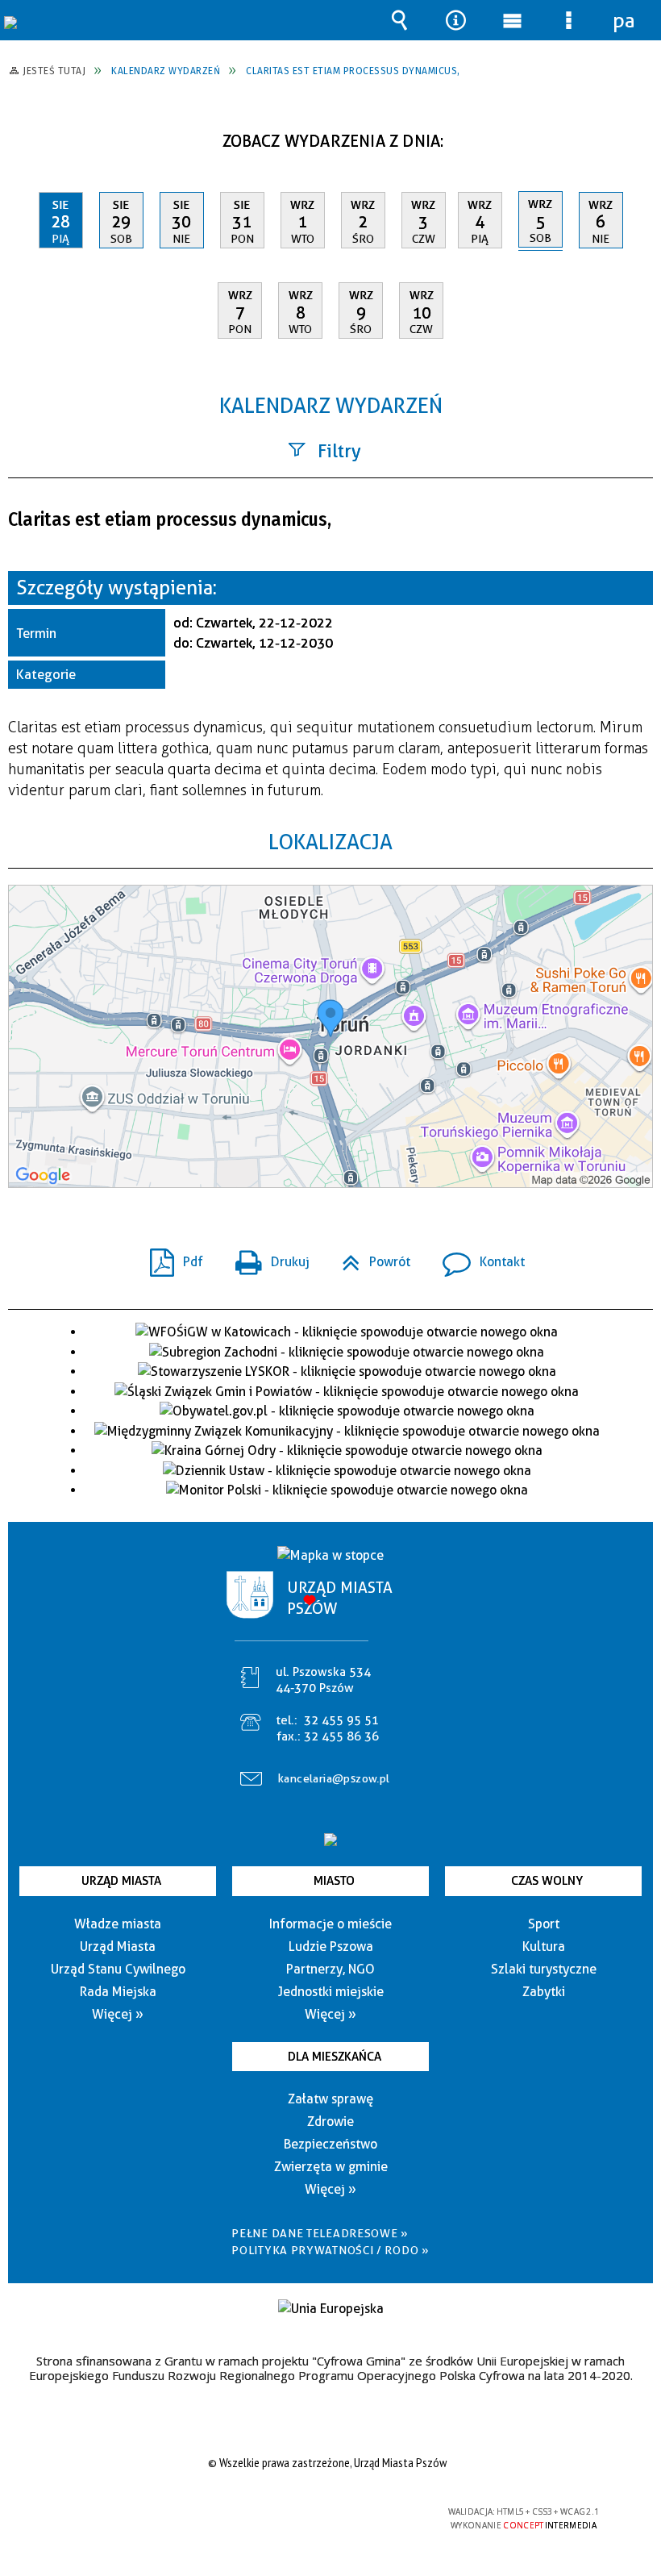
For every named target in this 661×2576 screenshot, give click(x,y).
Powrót (370, 1257)
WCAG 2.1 (368, 2512)
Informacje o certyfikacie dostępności (126, 2514)
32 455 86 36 (341, 1736)
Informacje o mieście (330, 1924)
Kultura (544, 1947)
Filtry (339, 451)
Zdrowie (330, 2122)
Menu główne (512, 20)
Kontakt (477, 1257)
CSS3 (318, 2513)
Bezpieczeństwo (330, 2144)
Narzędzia (455, 20)
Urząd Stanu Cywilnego (118, 1969)
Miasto (334, 1881)
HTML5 (293, 2513)
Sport (544, 1924)
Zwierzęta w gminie (331, 2167)
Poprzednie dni (29, 135)
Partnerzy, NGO (330, 1969)
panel (625, 20)
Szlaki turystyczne (544, 1969)
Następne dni (639, 135)
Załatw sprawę (330, 2099)
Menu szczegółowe (568, 20)
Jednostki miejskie (331, 1992)
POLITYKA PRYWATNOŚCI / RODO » (330, 2250)
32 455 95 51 (341, 1720)
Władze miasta (118, 1924)
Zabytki (544, 1992)
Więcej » (118, 2014)
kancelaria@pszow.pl (334, 1778)
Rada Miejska (118, 1992)
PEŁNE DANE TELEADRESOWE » (320, 2233)
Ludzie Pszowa (331, 1947)
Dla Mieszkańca (335, 2057)
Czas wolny (547, 1881)
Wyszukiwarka (399, 20)
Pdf (170, 1257)
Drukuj (266, 1257)
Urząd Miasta (121, 1881)
